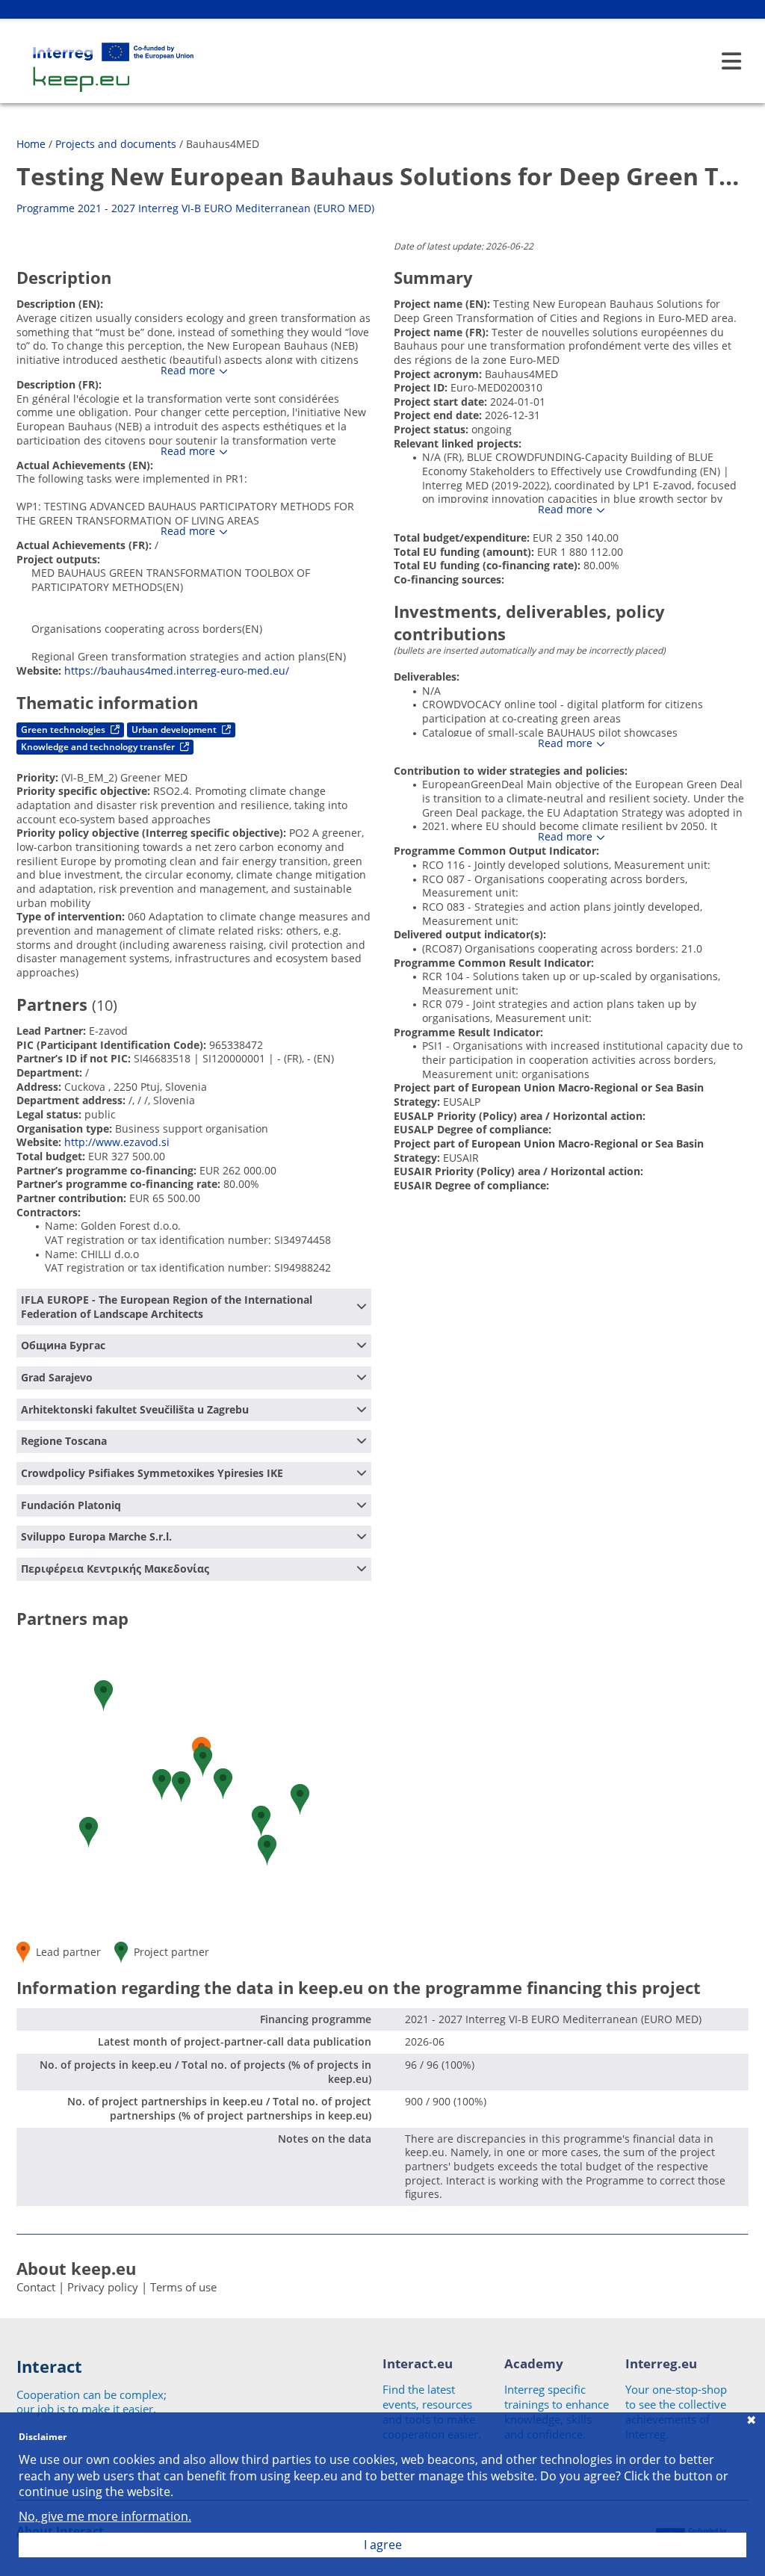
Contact (36, 2287)
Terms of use (183, 2287)
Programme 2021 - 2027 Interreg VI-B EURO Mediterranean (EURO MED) (195, 208)
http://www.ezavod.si (117, 1142)
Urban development (175, 730)
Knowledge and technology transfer (99, 747)
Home (31, 144)
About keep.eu (76, 2268)
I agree (383, 2545)
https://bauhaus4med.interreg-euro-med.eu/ (177, 671)
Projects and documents (116, 144)
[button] (103, 1696)
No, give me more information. (105, 2517)
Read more (188, 371)
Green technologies (64, 730)
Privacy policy (103, 2287)
